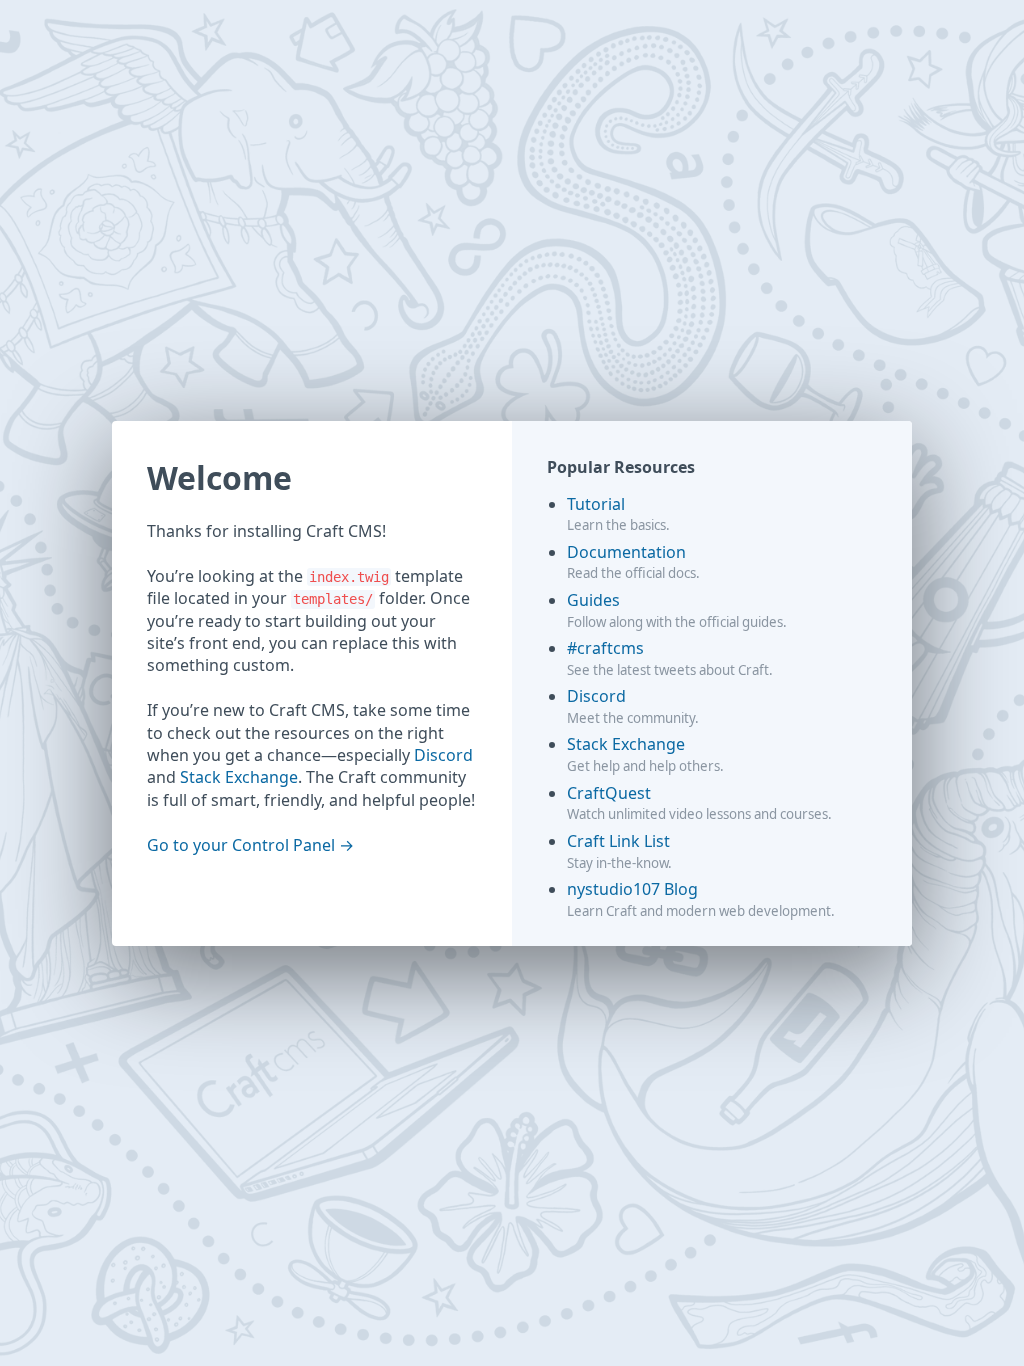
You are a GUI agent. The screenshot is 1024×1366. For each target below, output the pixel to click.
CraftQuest (609, 793)
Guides (593, 600)
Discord (443, 755)
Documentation (626, 552)
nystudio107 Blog (632, 889)
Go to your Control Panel (241, 845)
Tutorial (596, 504)
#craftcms (605, 648)
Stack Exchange (239, 777)
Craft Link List (618, 841)
